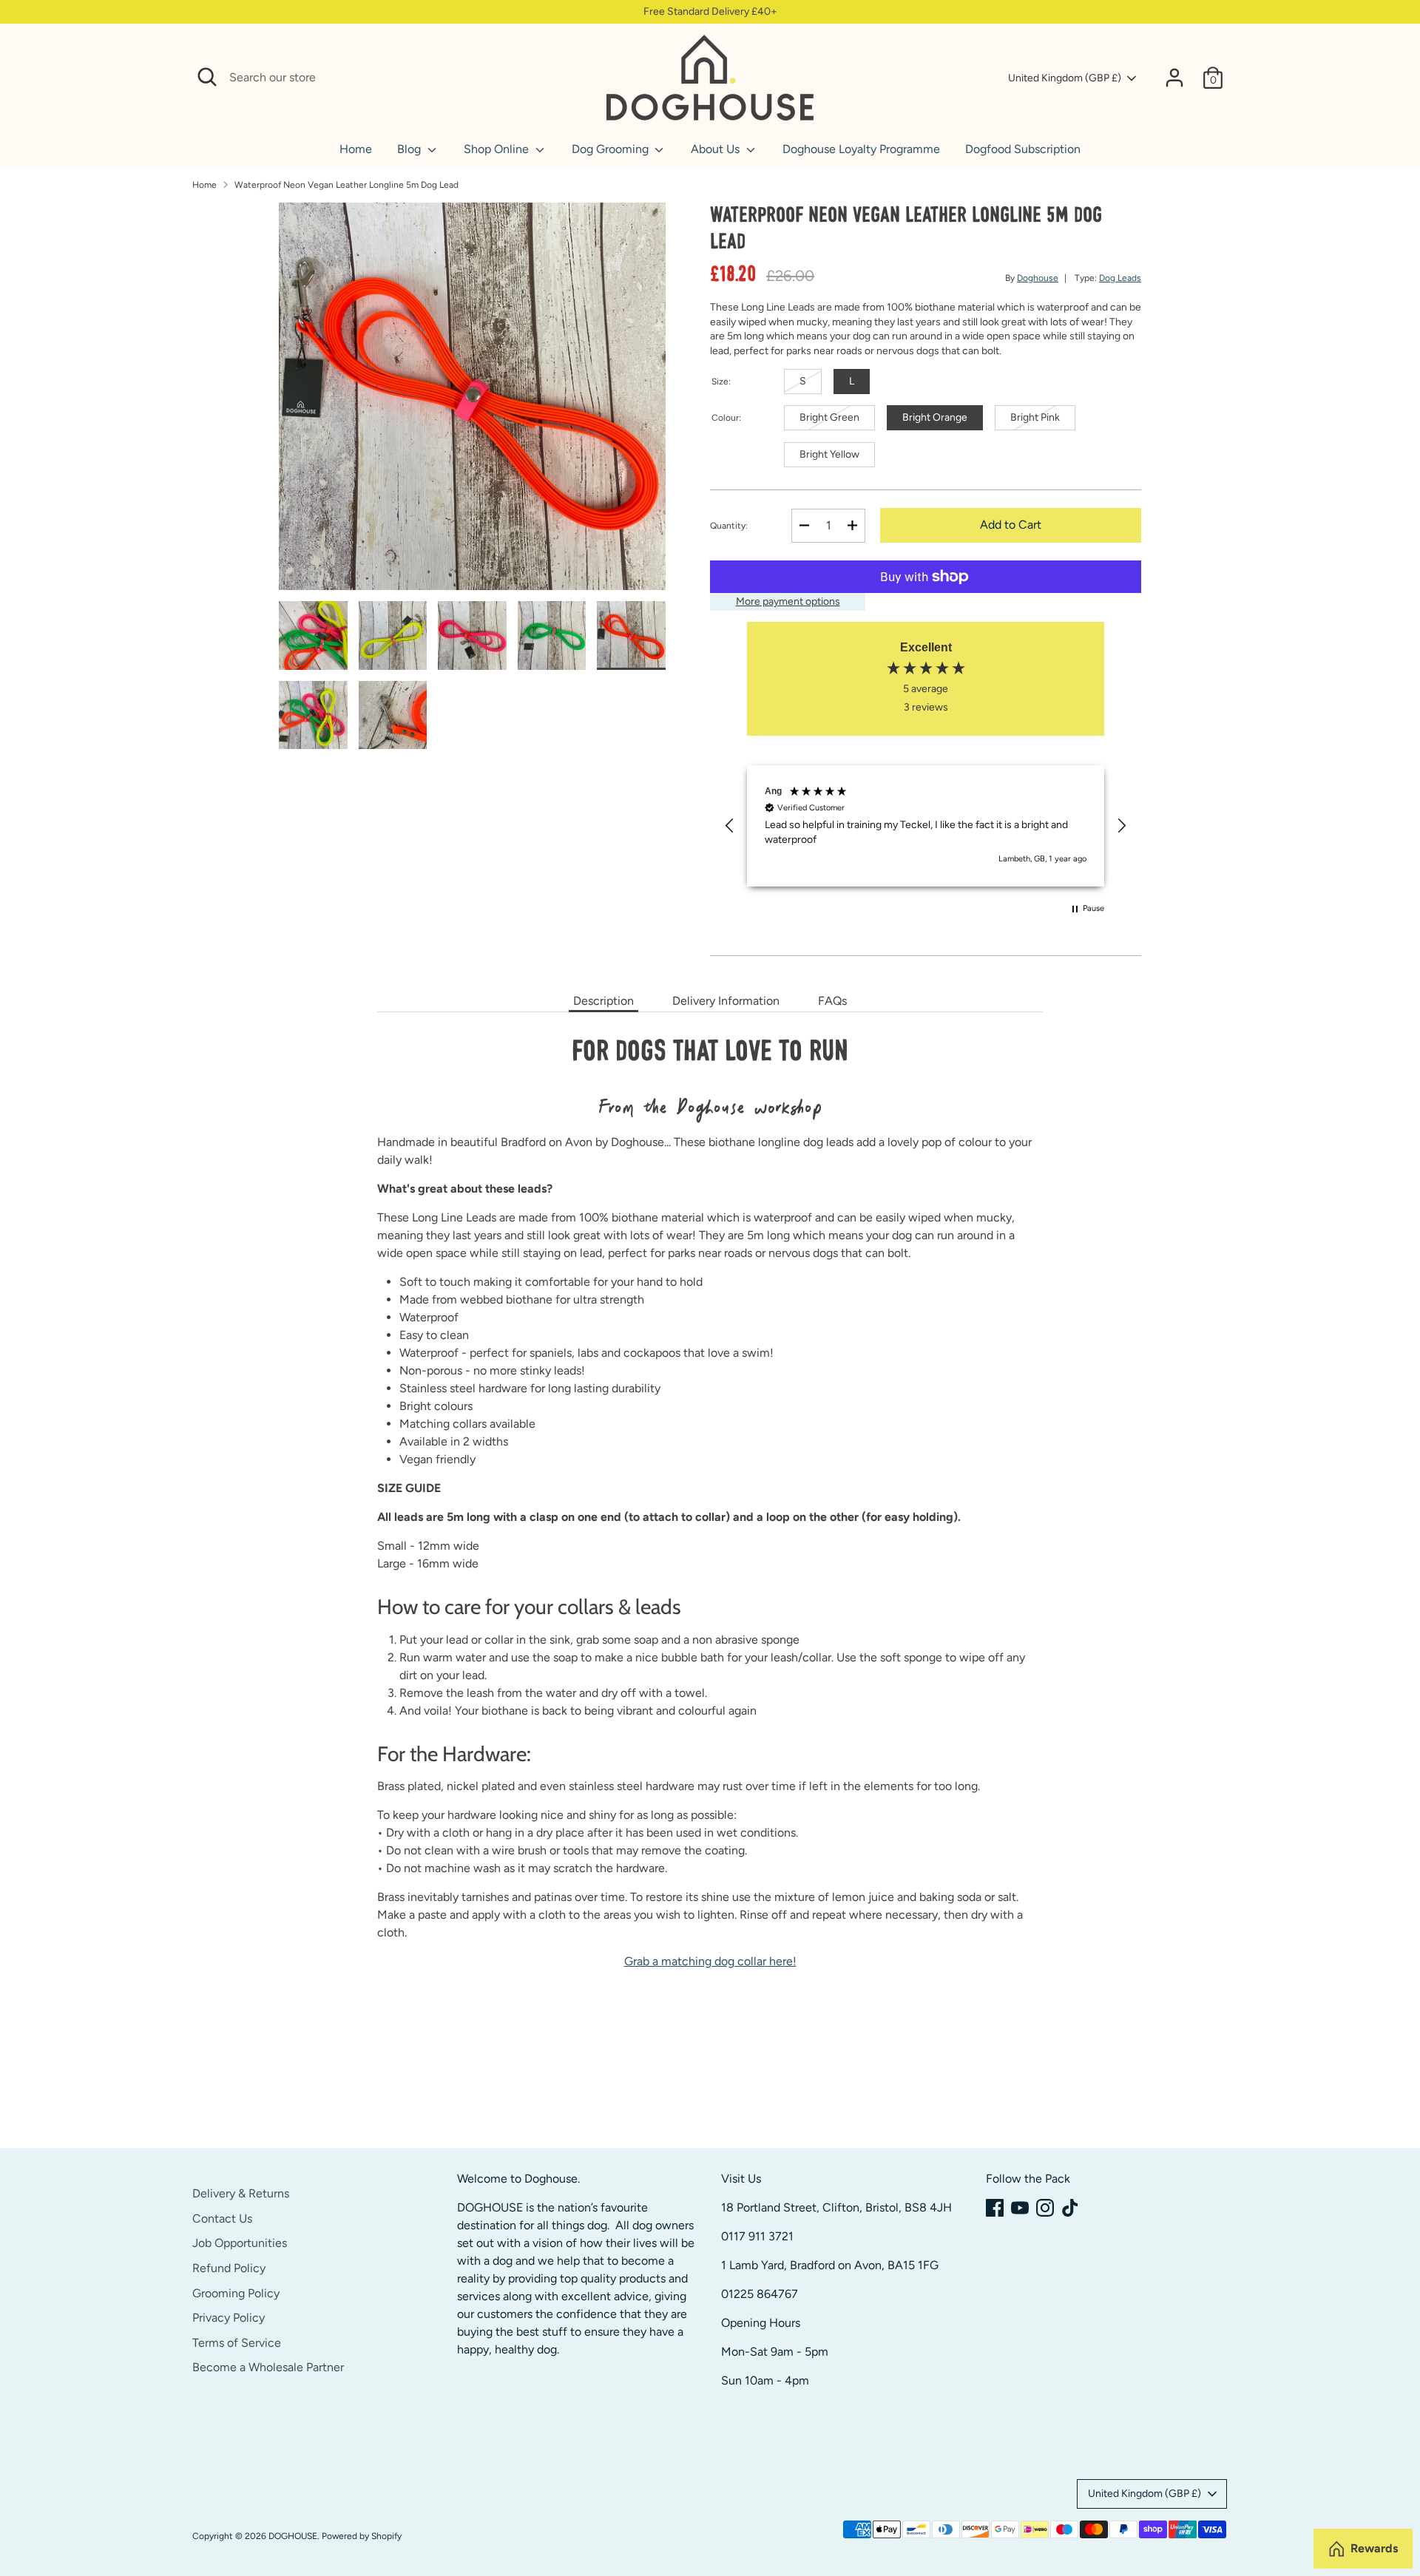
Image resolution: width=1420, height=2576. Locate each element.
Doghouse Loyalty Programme (861, 149)
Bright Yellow (829, 454)
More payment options (788, 601)
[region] (926, 826)
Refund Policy (229, 2268)
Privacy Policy (229, 2318)
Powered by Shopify (362, 2536)
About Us (717, 149)
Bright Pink (1035, 417)
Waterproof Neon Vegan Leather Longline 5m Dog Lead (346, 185)
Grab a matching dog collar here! (710, 1961)
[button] (730, 826)
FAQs (832, 1001)
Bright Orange (935, 417)
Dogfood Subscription (1023, 149)
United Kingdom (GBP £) (1065, 78)
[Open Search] (207, 77)
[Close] (578, 78)
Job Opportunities (240, 2243)
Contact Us (222, 2219)
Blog (410, 149)
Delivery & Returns (241, 2193)
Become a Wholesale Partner (268, 2367)
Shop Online (498, 149)
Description (603, 1001)
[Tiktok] (1070, 2208)
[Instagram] (1045, 2208)
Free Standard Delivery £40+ (710, 11)
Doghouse (1038, 278)
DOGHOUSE (293, 2536)
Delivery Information (726, 1001)
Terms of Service (237, 2343)
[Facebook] (995, 2208)
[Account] (1174, 78)
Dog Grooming (612, 149)
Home (356, 149)
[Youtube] (1020, 2208)
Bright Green (829, 417)
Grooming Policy (236, 2293)
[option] (473, 402)
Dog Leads (1120, 278)
